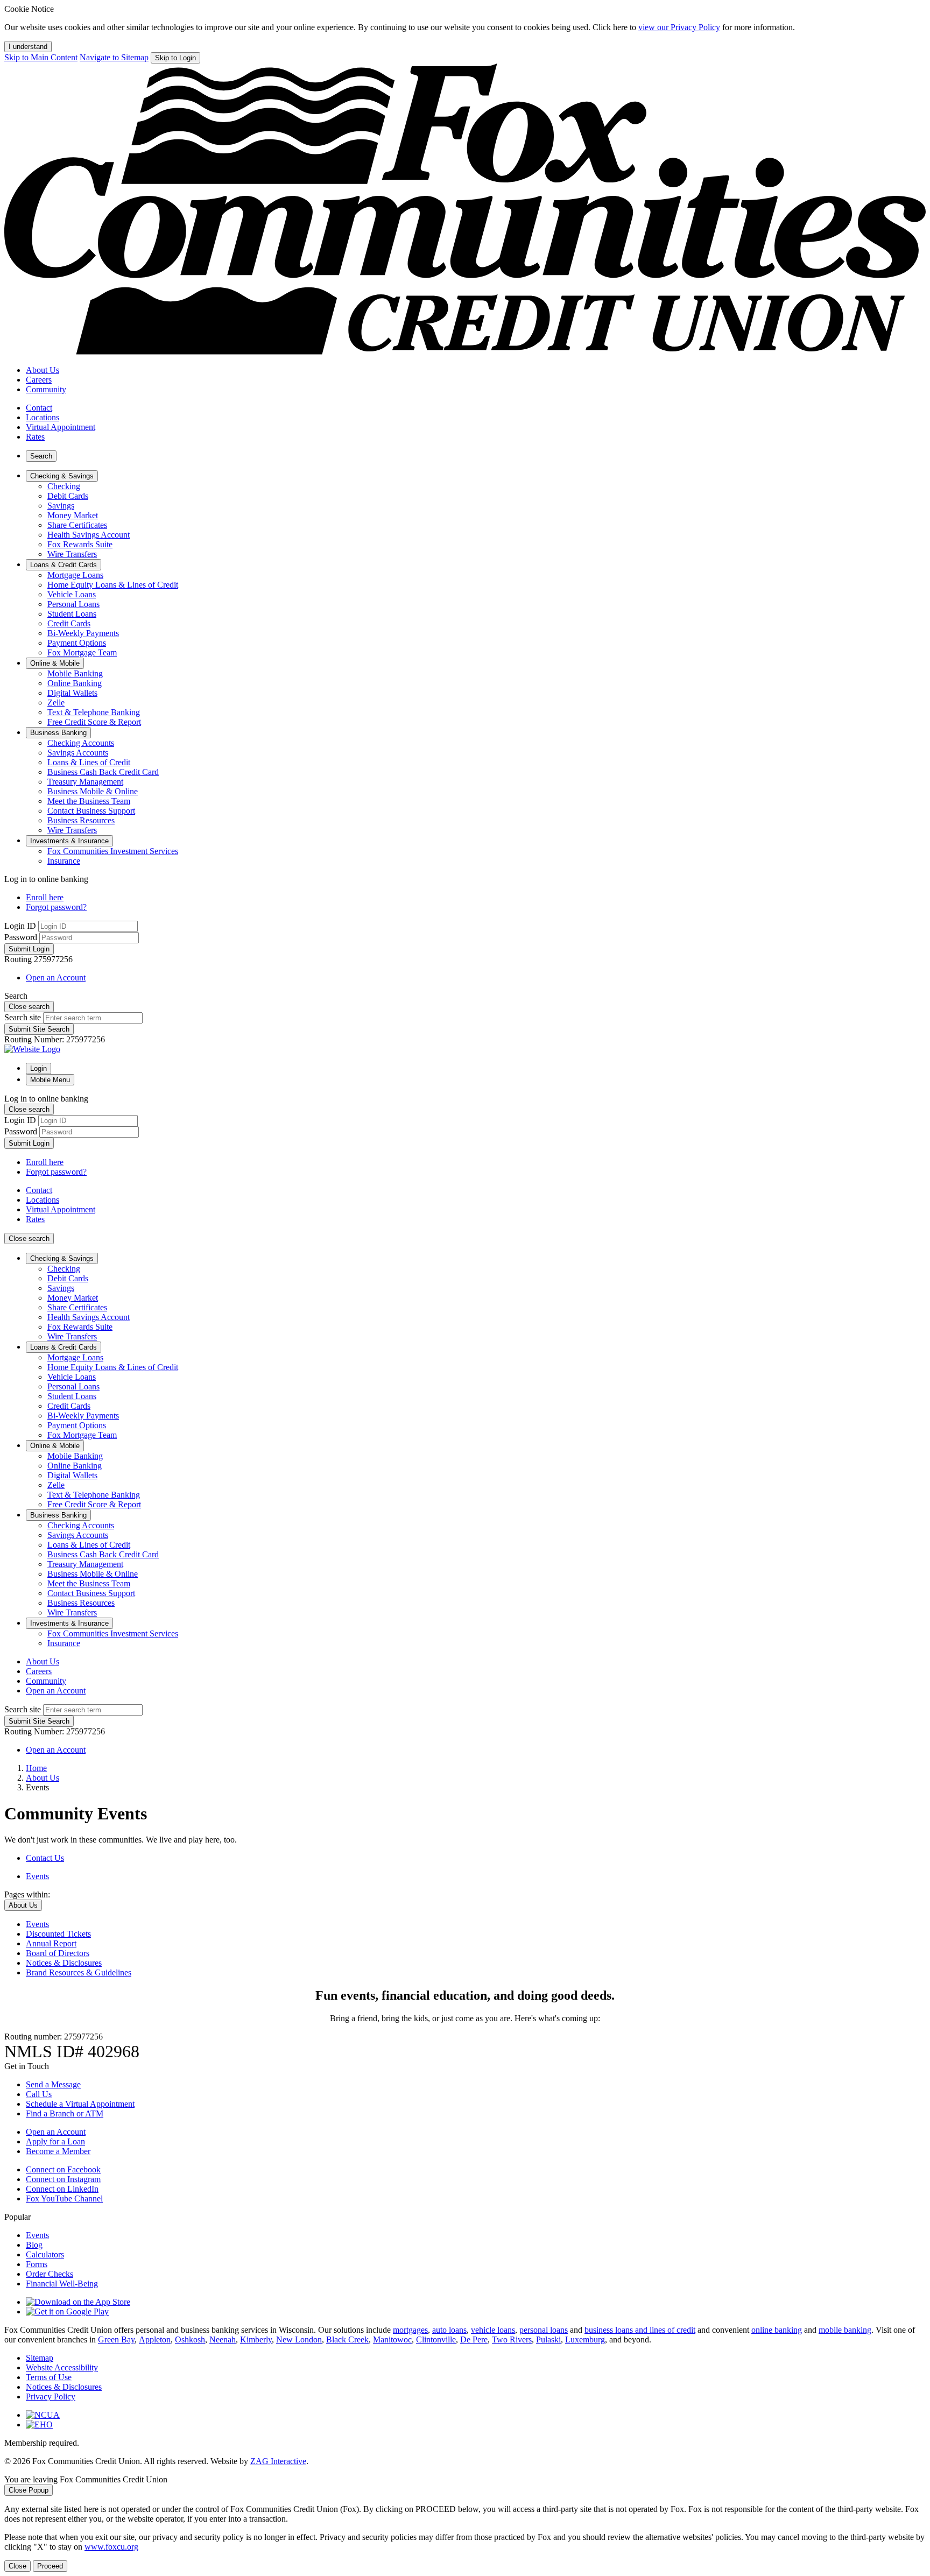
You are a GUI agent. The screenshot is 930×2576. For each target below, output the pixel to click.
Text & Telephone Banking (94, 712)
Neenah (223, 2339)
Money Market (73, 515)
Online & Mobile (55, 1446)
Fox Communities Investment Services (113, 851)
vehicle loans (493, 2330)
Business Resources (81, 820)
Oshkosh (190, 2339)
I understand (28, 47)
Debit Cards (68, 496)
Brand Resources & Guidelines (79, 1972)
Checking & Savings (62, 1258)
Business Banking (58, 1515)
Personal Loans (73, 604)
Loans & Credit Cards (64, 1347)
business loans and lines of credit (640, 2330)
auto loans (449, 2330)
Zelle (56, 703)
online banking (777, 2330)
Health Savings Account (89, 535)
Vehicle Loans (72, 594)
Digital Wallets (72, 693)
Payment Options (77, 643)
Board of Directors (58, 1953)
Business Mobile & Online (93, 791)
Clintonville (436, 2339)
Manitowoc (392, 2339)
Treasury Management (85, 782)
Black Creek (347, 2339)
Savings (61, 506)
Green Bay (116, 2339)
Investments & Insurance (69, 1623)
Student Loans (72, 614)
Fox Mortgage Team (82, 652)
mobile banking (845, 2330)
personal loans (544, 2330)
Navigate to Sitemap (114, 57)
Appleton (155, 2339)
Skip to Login (175, 58)
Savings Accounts (78, 753)
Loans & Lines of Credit (89, 762)
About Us (43, 1778)
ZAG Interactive (278, 2461)
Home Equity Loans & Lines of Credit (113, 585)
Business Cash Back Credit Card (103, 772)
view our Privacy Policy (679, 27)
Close (17, 2566)
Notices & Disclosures (64, 1963)
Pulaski (548, 2339)
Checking (64, 486)
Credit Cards (69, 623)
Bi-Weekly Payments (83, 633)
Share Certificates (77, 525)
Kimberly (256, 2339)
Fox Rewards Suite (80, 544)
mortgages (410, 2330)
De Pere (474, 2339)
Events (37, 1924)
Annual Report (51, 1943)
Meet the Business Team (89, 801)
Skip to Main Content (41, 57)
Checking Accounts (81, 743)
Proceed (50, 2566)
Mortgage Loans (75, 575)
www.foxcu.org (111, 2547)
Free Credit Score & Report (94, 722)
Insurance (64, 861)
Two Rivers (512, 2339)
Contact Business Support (91, 811)
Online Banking (75, 683)
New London (299, 2339)
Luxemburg (585, 2339)
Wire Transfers (72, 554)
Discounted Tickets (58, 1934)
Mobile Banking (75, 673)
